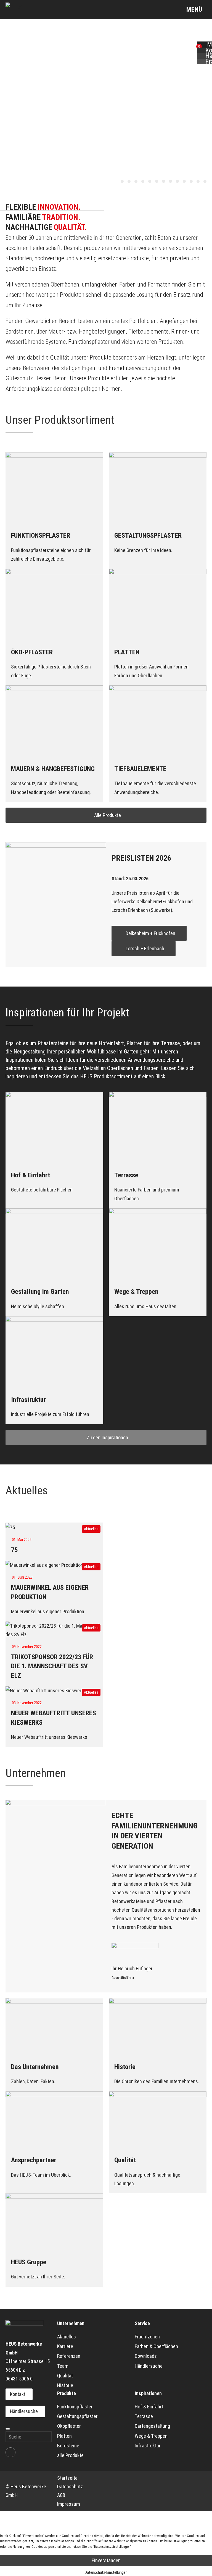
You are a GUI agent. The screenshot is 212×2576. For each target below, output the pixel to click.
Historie (65, 2385)
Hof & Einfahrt (149, 2407)
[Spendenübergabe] (143, 181)
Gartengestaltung (152, 2426)
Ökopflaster (69, 2426)
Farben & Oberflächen (156, 2346)
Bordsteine (68, 2446)
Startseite (67, 2478)
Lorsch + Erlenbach (145, 949)
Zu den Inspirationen (107, 1437)
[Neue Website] (129, 181)
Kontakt (18, 2394)
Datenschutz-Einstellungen (106, 2572)
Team (63, 2366)
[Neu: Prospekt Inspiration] (157, 181)
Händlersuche (24, 2411)
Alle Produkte (108, 815)
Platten (64, 2436)
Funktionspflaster (75, 2407)
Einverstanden (106, 2560)
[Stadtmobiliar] (198, 181)
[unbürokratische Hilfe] (150, 181)
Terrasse (144, 2416)
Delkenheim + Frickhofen (150, 933)
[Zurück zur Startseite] (24, 10)
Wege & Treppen (151, 2436)
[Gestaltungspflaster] (170, 181)
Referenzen (69, 2356)
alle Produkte (70, 2455)
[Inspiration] (205, 181)
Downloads (146, 2356)
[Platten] (184, 181)
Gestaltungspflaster (77, 2416)
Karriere (65, 2346)
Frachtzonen (147, 2337)
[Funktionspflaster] (164, 181)
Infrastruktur (148, 2446)
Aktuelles (67, 2337)
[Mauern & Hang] (191, 181)
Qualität (65, 2376)
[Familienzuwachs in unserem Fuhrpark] (136, 181)
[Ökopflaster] (177, 181)
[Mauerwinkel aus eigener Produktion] (122, 181)
